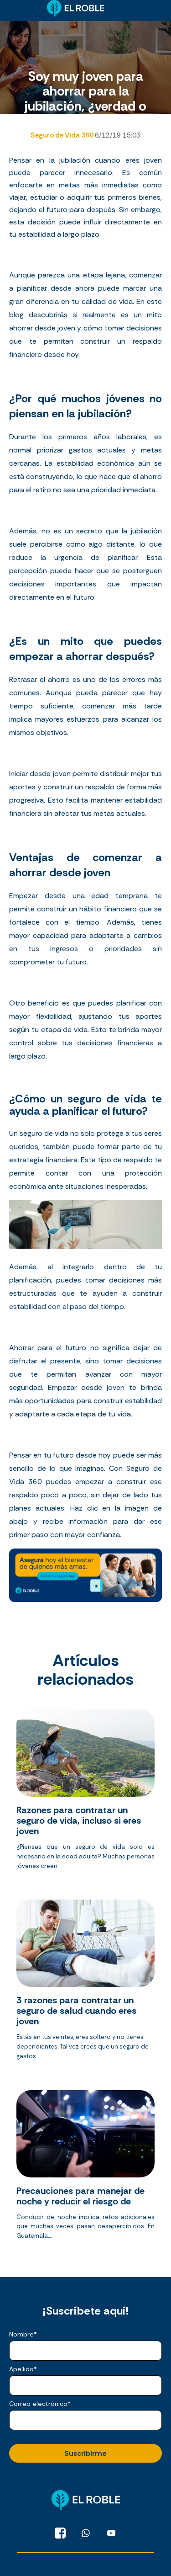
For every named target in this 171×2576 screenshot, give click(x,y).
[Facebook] (60, 2533)
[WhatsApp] (86, 2533)
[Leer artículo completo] (85, 1793)
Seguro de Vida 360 (63, 135)
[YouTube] (111, 2533)
